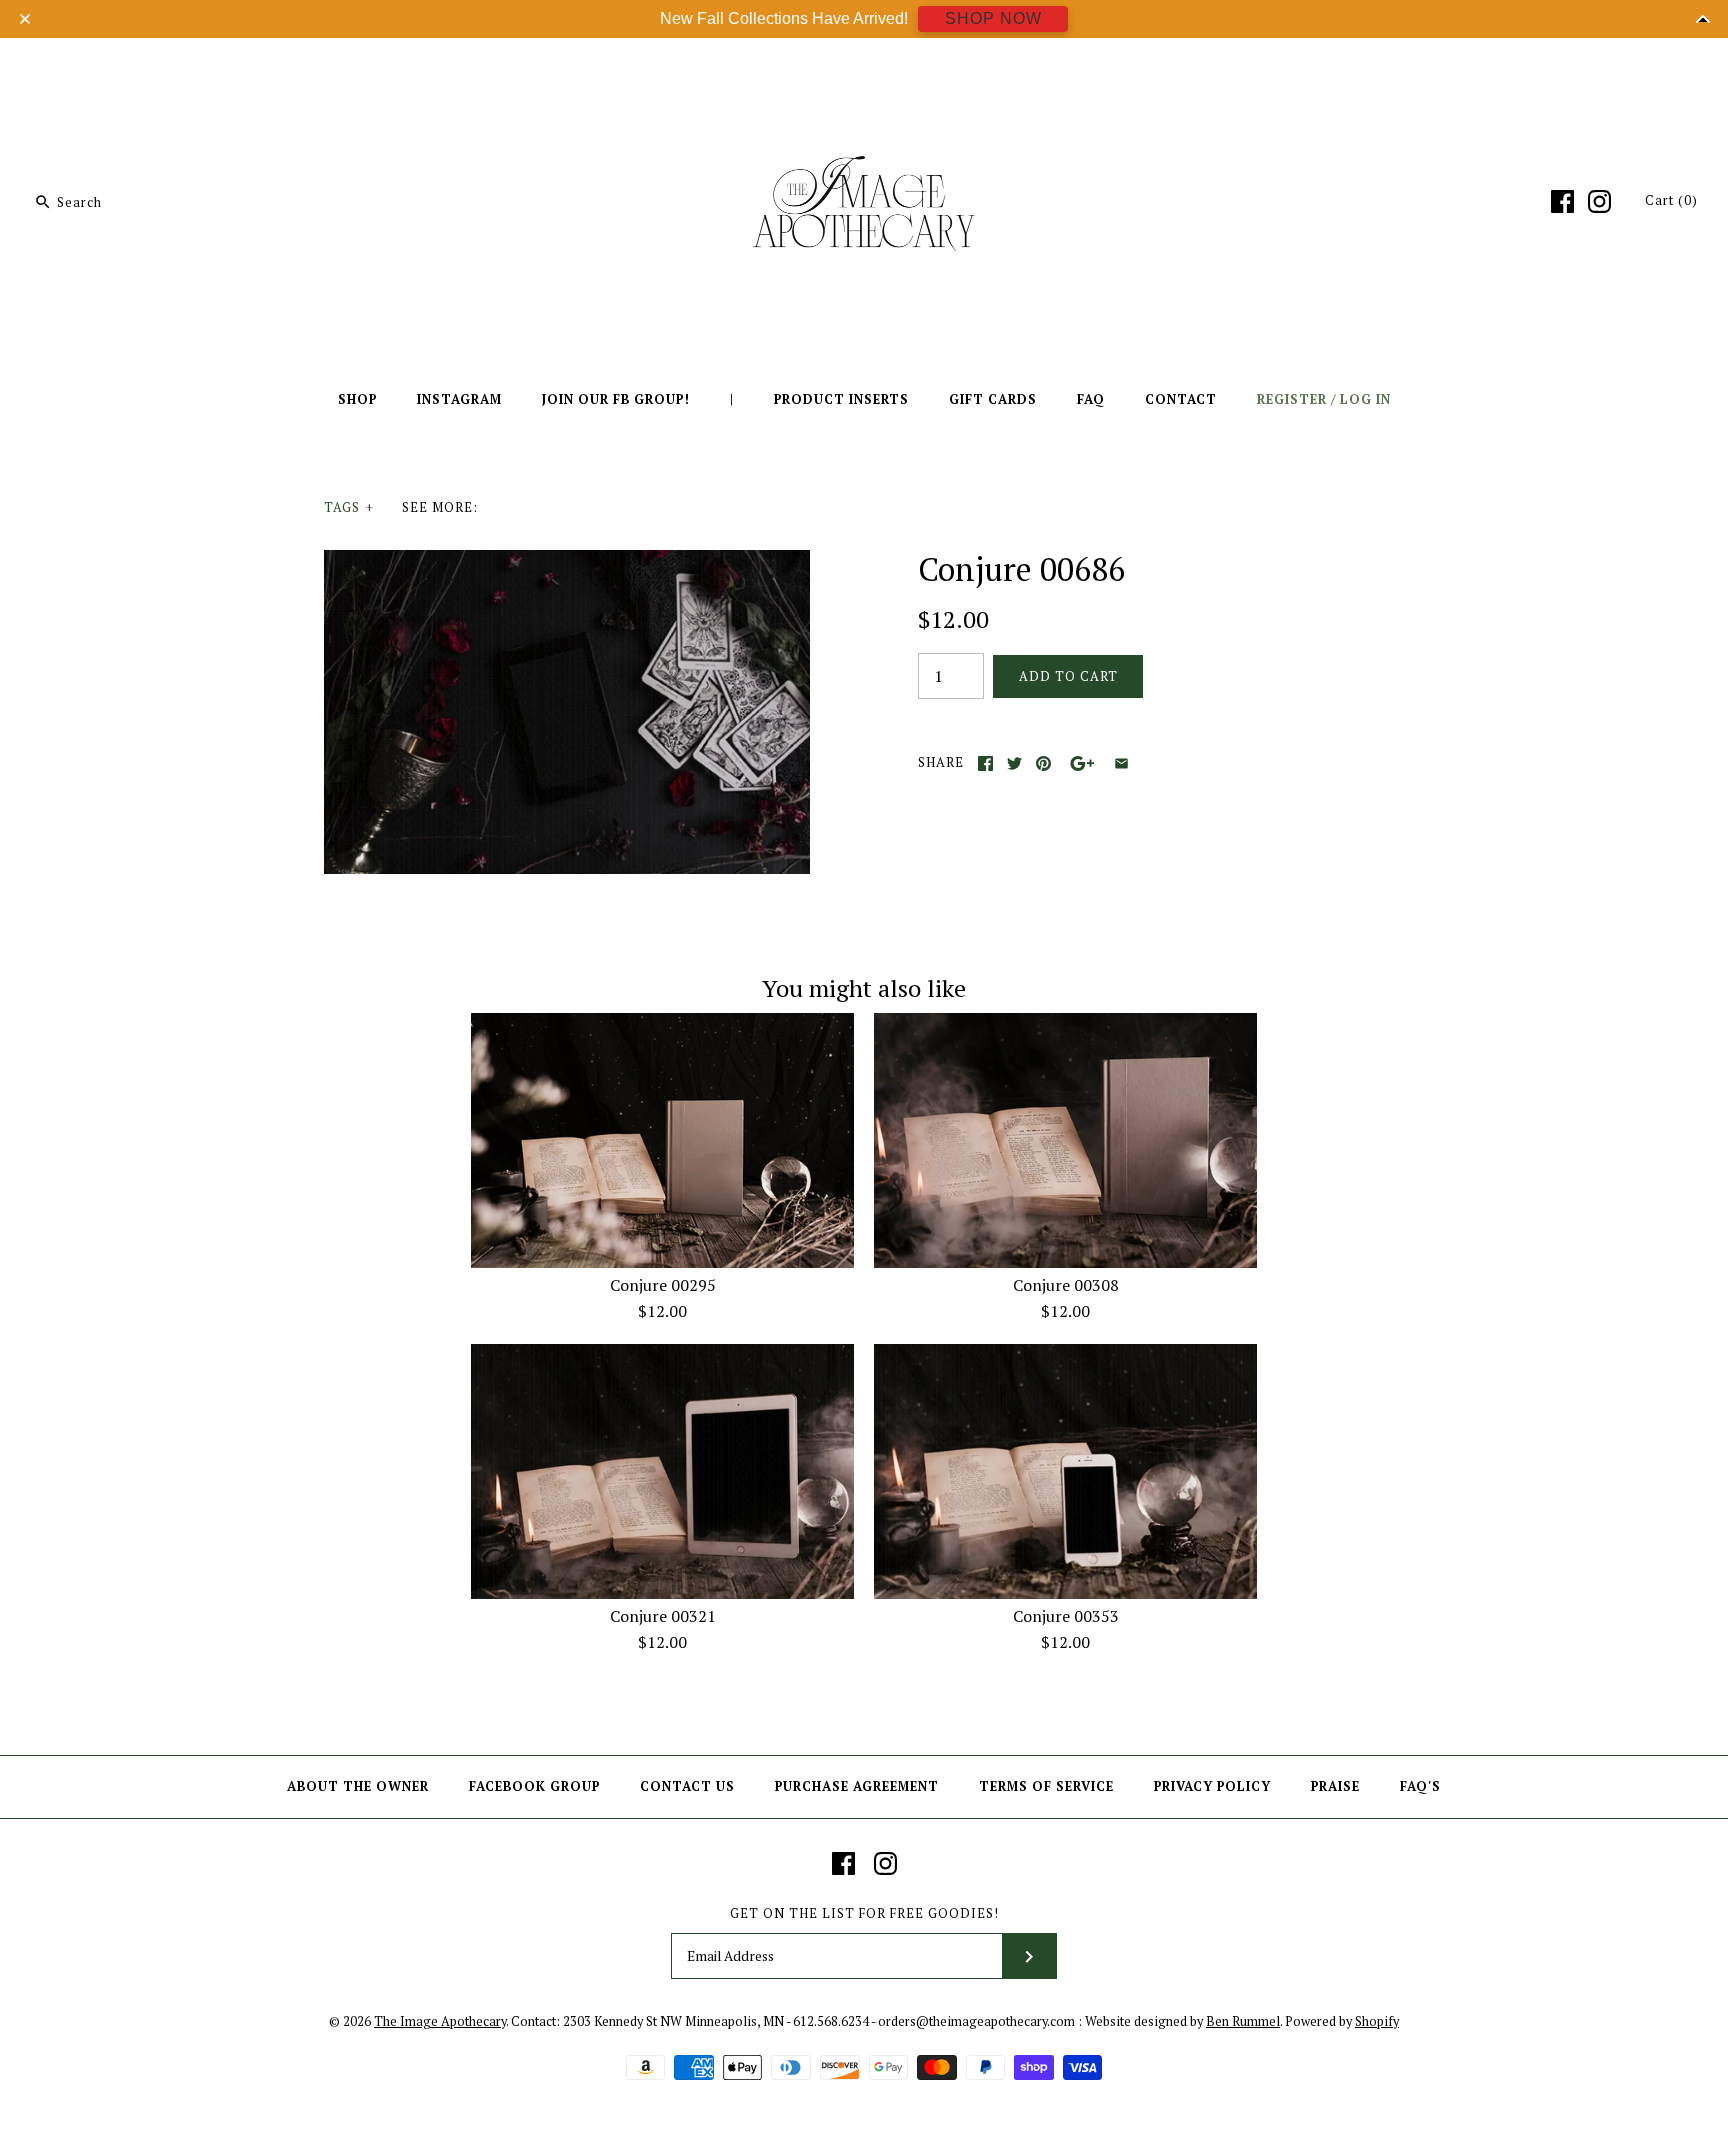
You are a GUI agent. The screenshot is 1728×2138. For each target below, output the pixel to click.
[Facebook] (1562, 201)
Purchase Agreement (857, 1786)
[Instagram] (1599, 201)
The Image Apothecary (440, 2021)
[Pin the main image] (1043, 763)
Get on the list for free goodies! (864, 1913)
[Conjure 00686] (567, 562)
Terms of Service (1046, 1786)
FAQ (1091, 399)
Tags (349, 507)
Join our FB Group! (616, 399)
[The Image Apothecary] (864, 68)
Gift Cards (993, 399)
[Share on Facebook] (985, 763)
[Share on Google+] (1082, 763)
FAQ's (1420, 1786)
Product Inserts (841, 399)
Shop (357, 399)
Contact (1181, 399)
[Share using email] (1121, 763)
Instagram (459, 399)
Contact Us (687, 1786)
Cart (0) (1671, 200)
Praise (1335, 1786)
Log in (1365, 399)
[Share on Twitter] (1014, 763)
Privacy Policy (1212, 1786)
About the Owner (358, 1786)
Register (1292, 399)
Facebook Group (534, 1786)
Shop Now (993, 18)
